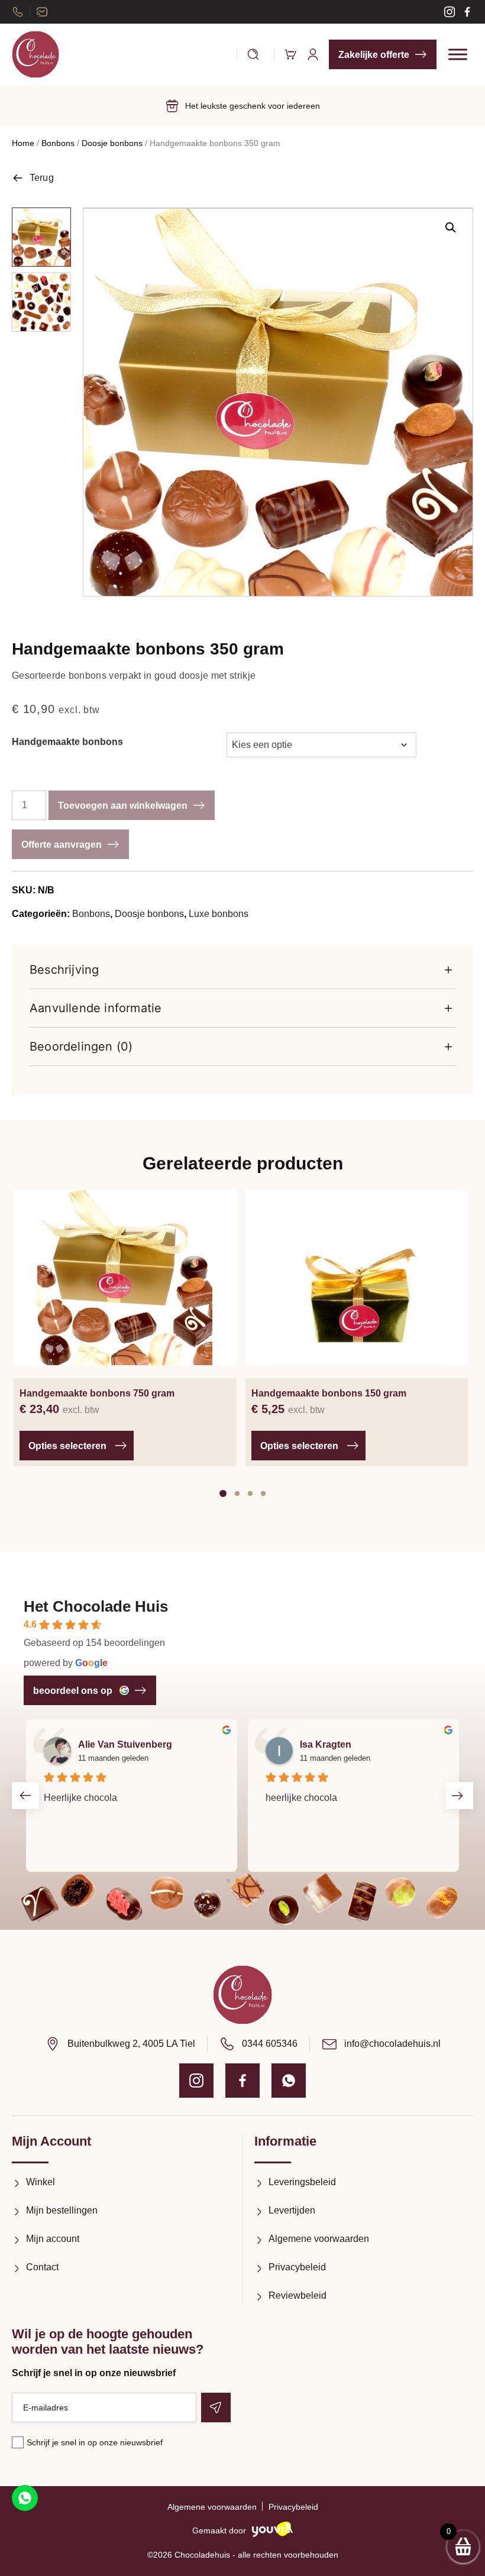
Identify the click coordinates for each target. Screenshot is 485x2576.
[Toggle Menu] (458, 54)
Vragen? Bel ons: (18, 12)
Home (23, 143)
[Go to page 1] (238, 1881)
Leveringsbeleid (302, 2182)
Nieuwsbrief (42, 12)
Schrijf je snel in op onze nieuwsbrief (95, 2442)
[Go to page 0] (228, 1881)
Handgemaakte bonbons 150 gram (329, 1393)
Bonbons (58, 143)
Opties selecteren (67, 1446)
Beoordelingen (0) (81, 1046)
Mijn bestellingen (62, 2210)
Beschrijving (64, 970)
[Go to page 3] (257, 1881)
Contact (42, 2267)
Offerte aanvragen (62, 845)
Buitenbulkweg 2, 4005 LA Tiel (131, 2044)
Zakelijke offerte (374, 55)
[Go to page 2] (247, 1881)
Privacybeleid (297, 2267)
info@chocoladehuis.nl (392, 2044)
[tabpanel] (125, 1328)
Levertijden (292, 2210)
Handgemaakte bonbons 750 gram (97, 1393)
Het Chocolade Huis (96, 1606)
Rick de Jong (330, 1744)
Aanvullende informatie (96, 1008)
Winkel (41, 2182)
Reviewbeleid (298, 2295)
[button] (451, 228)
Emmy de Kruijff (114, 1744)
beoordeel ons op (73, 1691)
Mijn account (53, 2239)
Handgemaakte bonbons (67, 742)
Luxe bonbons (219, 914)
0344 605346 (270, 2044)
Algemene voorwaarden (319, 2239)
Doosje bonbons (112, 143)
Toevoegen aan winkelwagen (123, 806)
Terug (42, 178)
